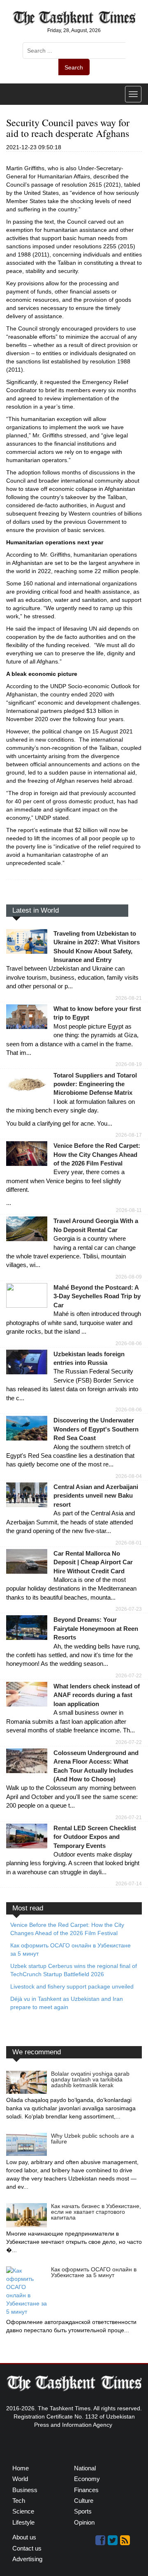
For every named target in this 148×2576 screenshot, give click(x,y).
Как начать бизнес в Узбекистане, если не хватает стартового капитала (96, 2212)
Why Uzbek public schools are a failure (92, 2139)
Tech (19, 2501)
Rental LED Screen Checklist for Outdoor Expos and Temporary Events (95, 1837)
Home (21, 2468)
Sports (83, 2511)
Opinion (84, 2522)
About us (24, 2537)
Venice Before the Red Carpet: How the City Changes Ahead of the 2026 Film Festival (97, 1154)
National (85, 2468)
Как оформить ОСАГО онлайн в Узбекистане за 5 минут (94, 2272)
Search (74, 67)
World (20, 2479)
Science (23, 2511)
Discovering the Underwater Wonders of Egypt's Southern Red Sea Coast (96, 1429)
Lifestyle (23, 2522)
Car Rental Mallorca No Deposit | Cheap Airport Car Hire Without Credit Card (93, 1562)
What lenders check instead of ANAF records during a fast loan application (97, 1695)
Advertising (27, 2559)
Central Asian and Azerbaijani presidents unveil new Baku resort (96, 1496)
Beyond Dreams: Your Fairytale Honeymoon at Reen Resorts (96, 1628)
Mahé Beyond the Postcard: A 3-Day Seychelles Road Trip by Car (97, 1296)
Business (25, 2490)
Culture (84, 2501)
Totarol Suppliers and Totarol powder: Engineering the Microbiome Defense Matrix (95, 1084)
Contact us (27, 2548)
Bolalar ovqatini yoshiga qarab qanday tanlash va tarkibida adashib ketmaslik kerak (90, 2079)
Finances (86, 2490)
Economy (87, 2479)
